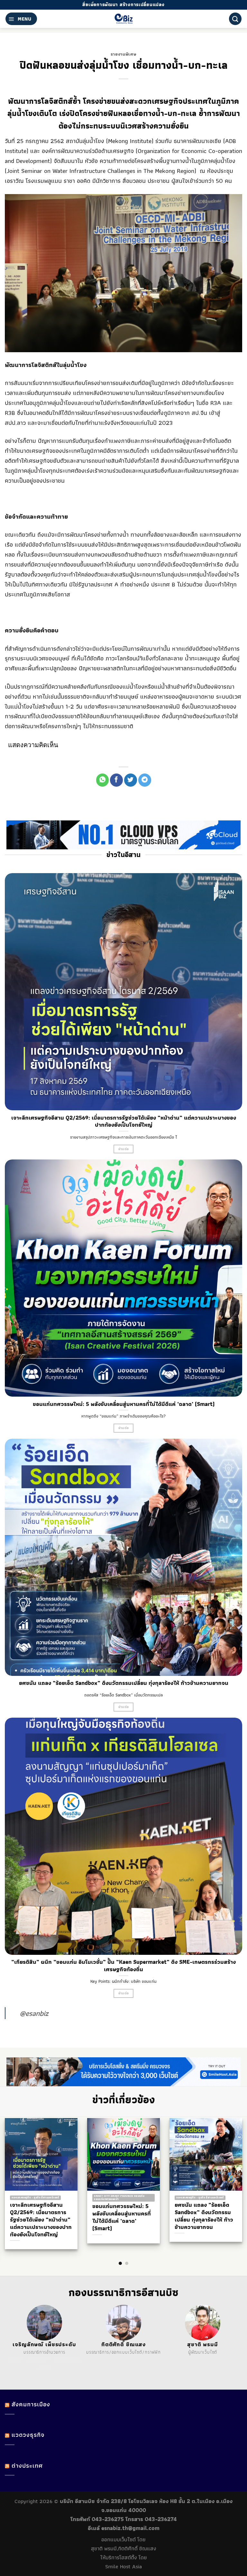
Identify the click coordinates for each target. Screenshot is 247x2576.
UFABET (15, 2360)
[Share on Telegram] (145, 780)
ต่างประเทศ (27, 2466)
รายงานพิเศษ (124, 54)
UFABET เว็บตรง (51, 2360)
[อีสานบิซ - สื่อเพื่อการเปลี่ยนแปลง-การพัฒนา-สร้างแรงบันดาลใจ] (124, 19)
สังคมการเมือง (31, 2404)
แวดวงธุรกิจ (28, 2435)
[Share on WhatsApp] (103, 780)
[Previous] (16, 2180)
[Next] (231, 2180)
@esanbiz (34, 2013)
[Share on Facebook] (116, 780)
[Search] (235, 19)
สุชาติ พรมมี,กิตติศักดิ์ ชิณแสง (124, 2548)
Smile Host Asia (123, 2566)
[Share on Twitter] (131, 780)
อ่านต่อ (124, 1149)
